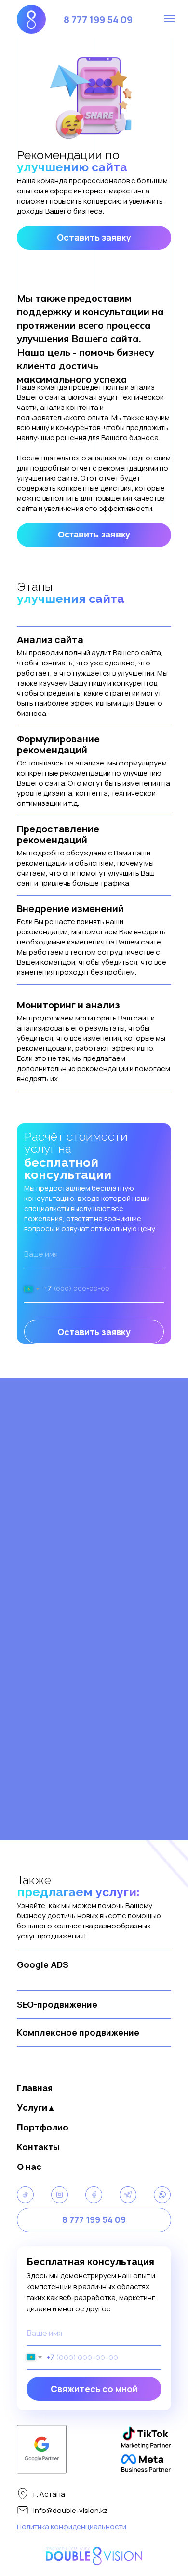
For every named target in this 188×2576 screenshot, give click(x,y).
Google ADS (43, 1964)
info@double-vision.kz (71, 2510)
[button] (94, 238)
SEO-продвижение (57, 2004)
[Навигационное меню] (169, 19)
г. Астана (49, 2494)
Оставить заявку (94, 1332)
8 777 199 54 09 (98, 19)
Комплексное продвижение (78, 2032)
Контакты (38, 2147)
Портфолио (43, 2127)
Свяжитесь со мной (94, 2389)
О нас (29, 2167)
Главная (35, 2088)
